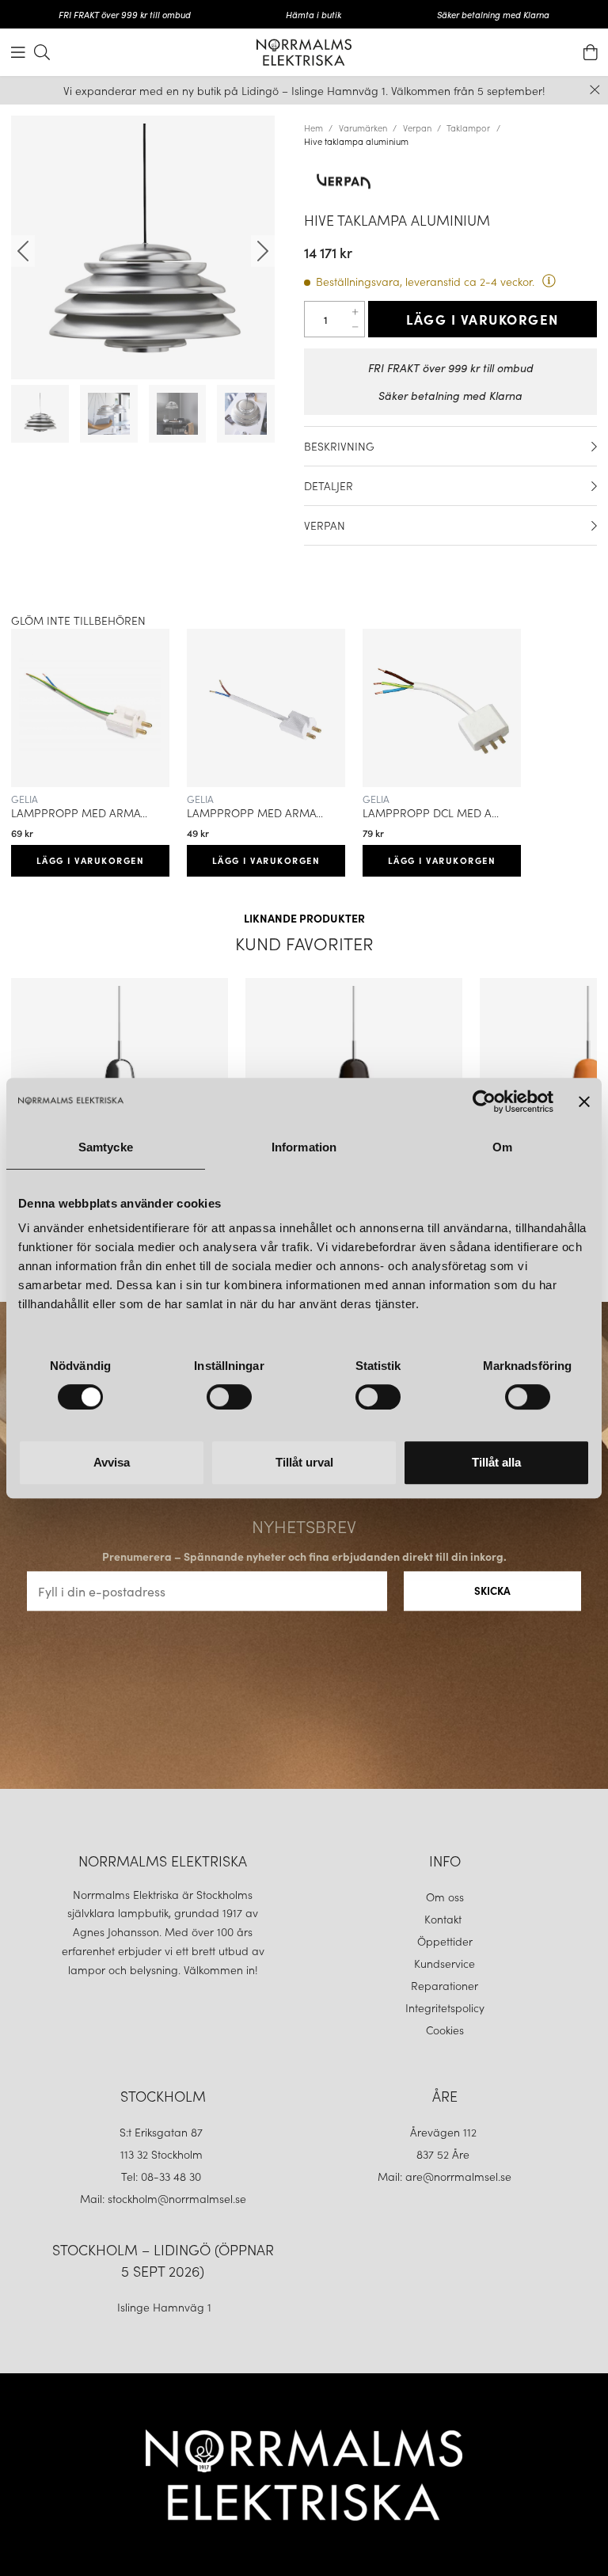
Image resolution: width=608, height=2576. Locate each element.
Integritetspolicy (445, 2007)
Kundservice (445, 1963)
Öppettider (445, 1941)
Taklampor (468, 127)
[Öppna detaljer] (594, 447)
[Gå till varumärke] (450, 181)
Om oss (445, 1897)
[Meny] (18, 52)
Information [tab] (304, 1147)
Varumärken (363, 127)
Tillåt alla (496, 1462)
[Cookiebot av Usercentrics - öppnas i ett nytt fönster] (484, 1102)
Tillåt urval (304, 1462)
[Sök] (42, 52)
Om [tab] (502, 1147)
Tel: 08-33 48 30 (163, 2176)
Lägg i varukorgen (483, 319)
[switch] (229, 1397)
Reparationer (445, 1985)
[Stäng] (595, 90)
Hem (313, 127)
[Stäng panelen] (584, 1102)
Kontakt (445, 1919)
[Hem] (304, 52)
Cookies (445, 2030)
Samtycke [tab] (106, 1147)
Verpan (417, 127)
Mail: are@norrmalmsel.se (445, 2176)
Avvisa (112, 1462)
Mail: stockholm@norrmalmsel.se (163, 2198)
